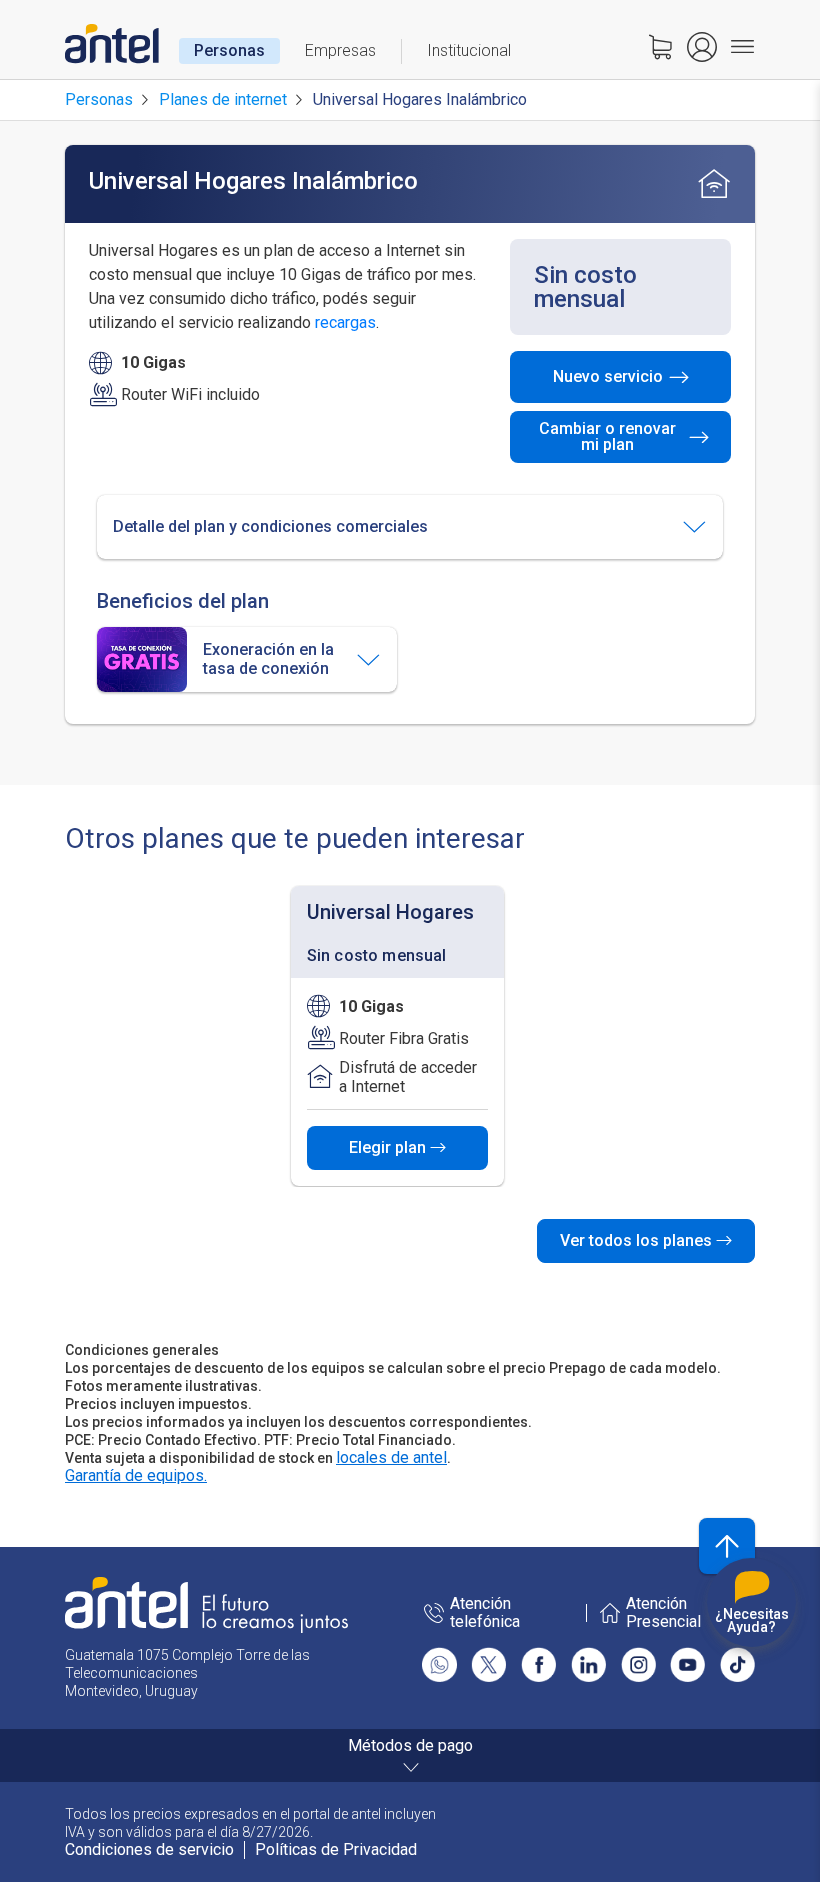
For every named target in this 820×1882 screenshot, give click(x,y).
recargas (345, 322)
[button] (410, 527)
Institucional (469, 50)
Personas (229, 50)
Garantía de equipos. (136, 1475)
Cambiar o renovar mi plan (607, 436)
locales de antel (391, 1457)
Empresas (340, 50)
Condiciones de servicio (149, 1849)
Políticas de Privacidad (336, 1849)
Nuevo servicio (608, 376)
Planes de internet (223, 100)
